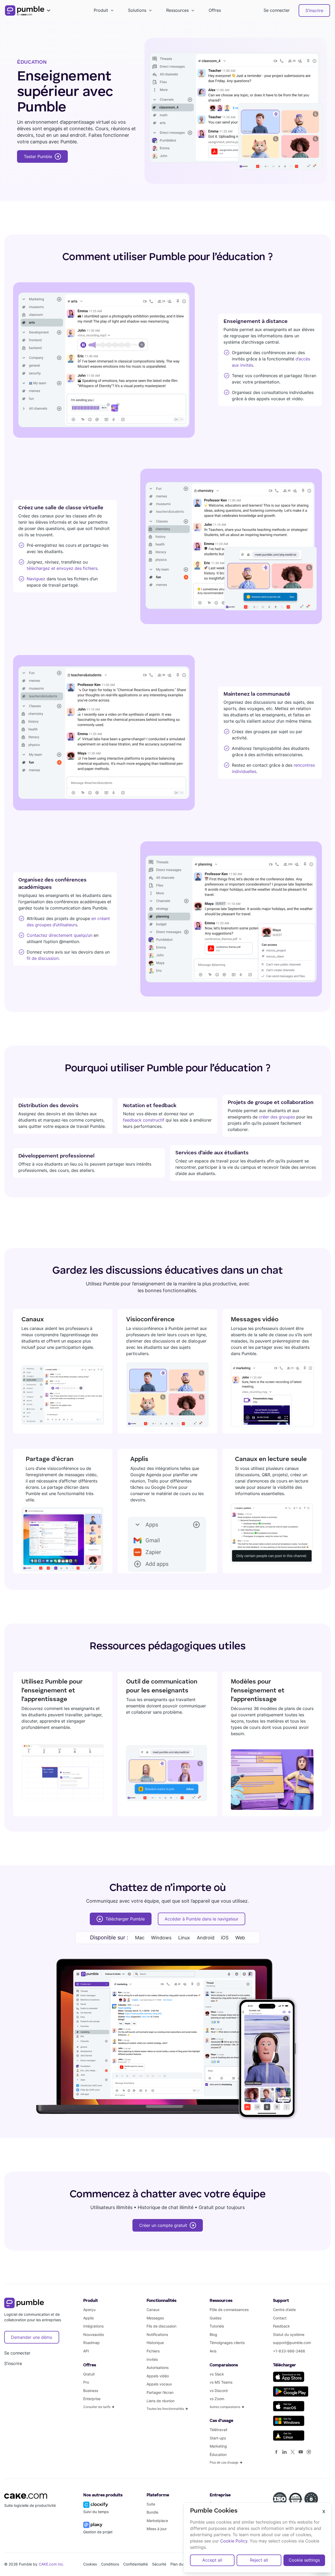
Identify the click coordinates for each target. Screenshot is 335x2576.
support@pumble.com (292, 2343)
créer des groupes (277, 1117)
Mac (140, 1938)
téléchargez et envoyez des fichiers (62, 568)
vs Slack (217, 2374)
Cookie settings (304, 2560)
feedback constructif (144, 1120)
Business (91, 2391)
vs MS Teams (221, 2382)
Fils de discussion (161, 2326)
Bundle (152, 2512)
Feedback (281, 2326)
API (86, 2351)
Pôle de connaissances (229, 2310)
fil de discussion (43, 958)
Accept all (212, 2560)
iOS (225, 1938)
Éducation (218, 2455)
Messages (155, 2318)
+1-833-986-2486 (289, 2351)
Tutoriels (217, 2326)
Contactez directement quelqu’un (60, 935)
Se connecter (277, 10)
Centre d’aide (284, 2310)
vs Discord (219, 2391)
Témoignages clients (227, 2343)
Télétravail (218, 2430)
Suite (151, 2504)
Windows (161, 1938)
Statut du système (289, 2334)
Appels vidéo (158, 2376)
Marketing (218, 2446)
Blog (213, 2334)
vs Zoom (217, 2399)
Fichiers (153, 2351)
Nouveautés (94, 2334)
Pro (86, 2382)
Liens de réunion (161, 2401)
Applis (88, 2318)
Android (206, 1938)
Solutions (137, 10)
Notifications (157, 2334)
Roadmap (91, 2343)
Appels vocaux (159, 2384)
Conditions (110, 2564)
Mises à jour (157, 2529)
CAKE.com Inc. (52, 2564)
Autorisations (158, 2367)
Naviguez (36, 579)
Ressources (177, 10)
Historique (155, 2343)
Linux (184, 1938)
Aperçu (89, 2310)
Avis (213, 2351)
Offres (215, 10)
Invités (152, 2359)
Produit (101, 10)
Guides (216, 2318)
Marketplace (157, 2521)
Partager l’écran (160, 2392)
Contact (280, 2318)
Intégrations (93, 2326)
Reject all (259, 2560)
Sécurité (159, 2564)
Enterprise (92, 2399)
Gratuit (89, 2374)
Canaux (153, 2310)
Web (240, 1938)
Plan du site (180, 2564)
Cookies (90, 2564)
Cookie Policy (234, 2541)
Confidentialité (136, 2564)
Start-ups (218, 2438)
